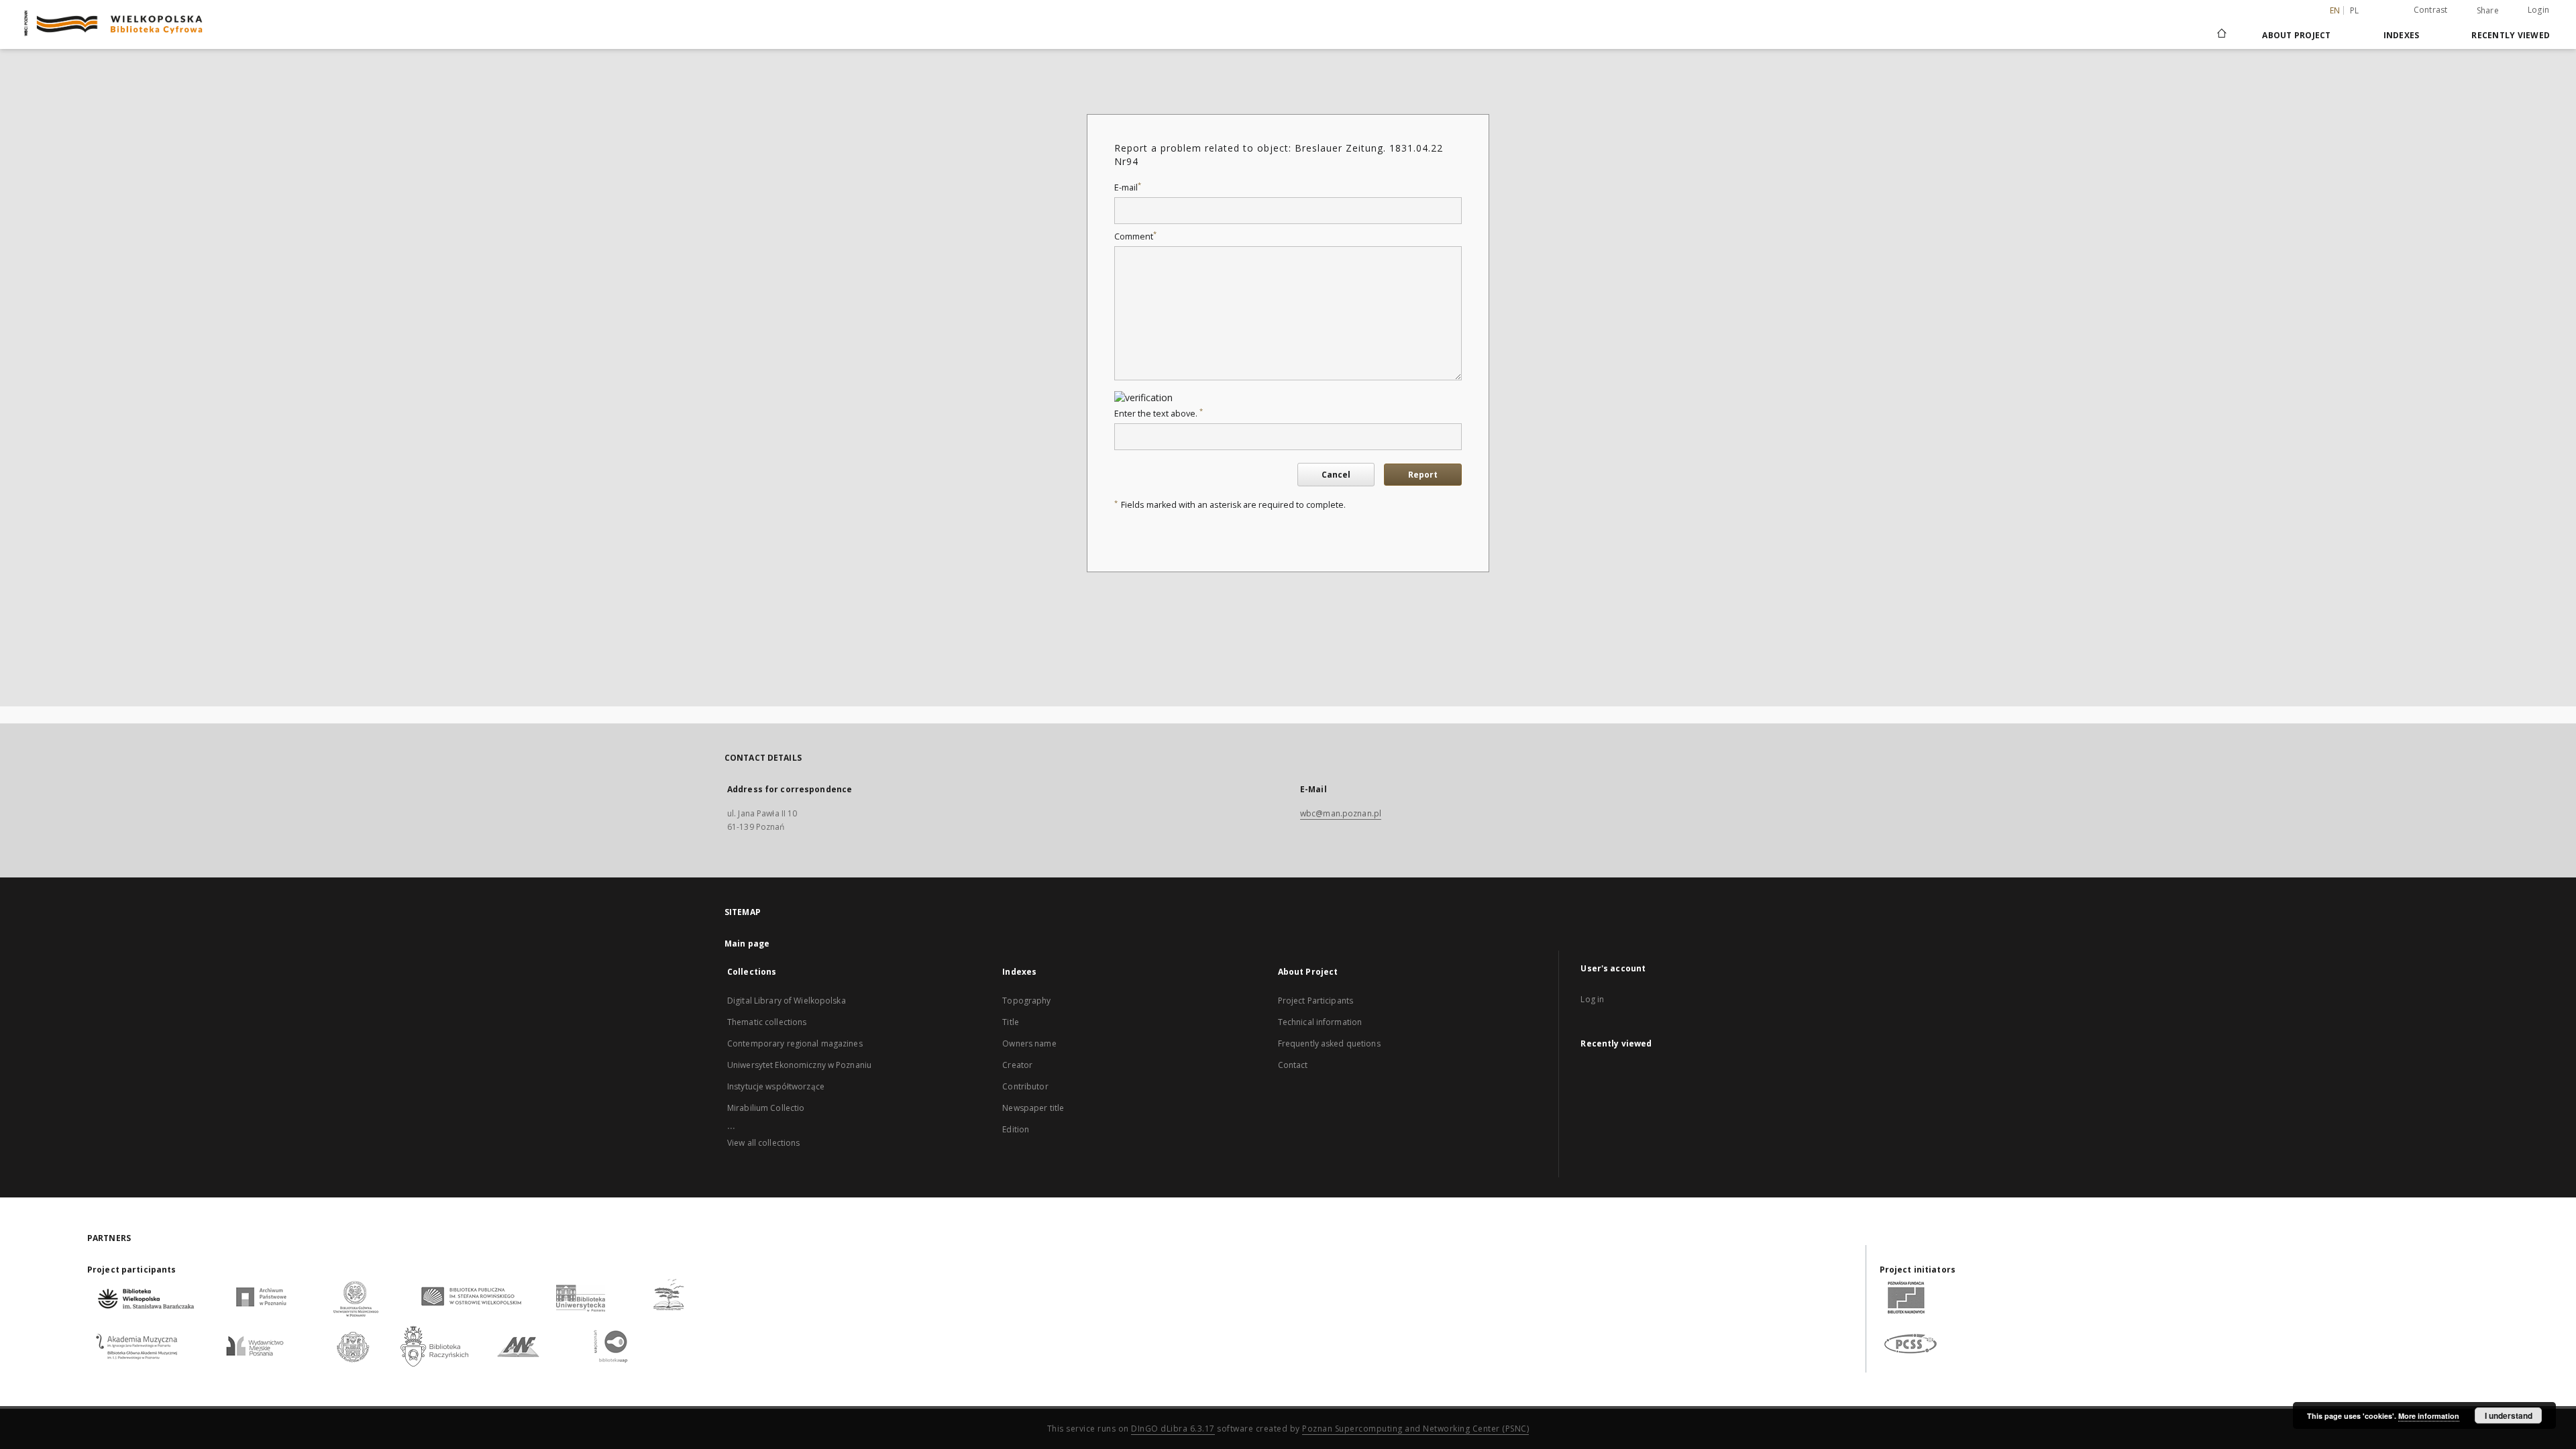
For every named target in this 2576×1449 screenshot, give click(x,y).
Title (1011, 1022)
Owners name (1029, 1043)
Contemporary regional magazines (795, 1043)
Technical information (1320, 1022)
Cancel (1336, 475)
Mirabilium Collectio (766, 1108)
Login (2538, 10)
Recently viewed (2511, 35)
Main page (747, 944)
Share (2488, 11)
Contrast (2431, 10)
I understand (2509, 1415)
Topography (1026, 1001)
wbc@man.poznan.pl (1341, 813)
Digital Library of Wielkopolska (787, 1001)
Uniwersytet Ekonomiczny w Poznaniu (799, 1065)
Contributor (1025, 1086)
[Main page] (2221, 35)
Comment (1135, 236)
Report (1423, 475)
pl (2355, 10)
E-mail (1128, 187)
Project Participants (1316, 1001)
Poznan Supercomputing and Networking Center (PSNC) (1415, 1429)
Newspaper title (1033, 1108)
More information (2429, 1416)
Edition (1016, 1129)
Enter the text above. (1159, 414)
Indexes (2402, 35)
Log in (1592, 999)
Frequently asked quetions (1329, 1043)
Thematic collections (767, 1022)
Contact (1293, 1065)
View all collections (763, 1143)
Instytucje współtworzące (776, 1086)
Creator (1017, 1065)
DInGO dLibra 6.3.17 (1173, 1429)
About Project (2296, 35)
